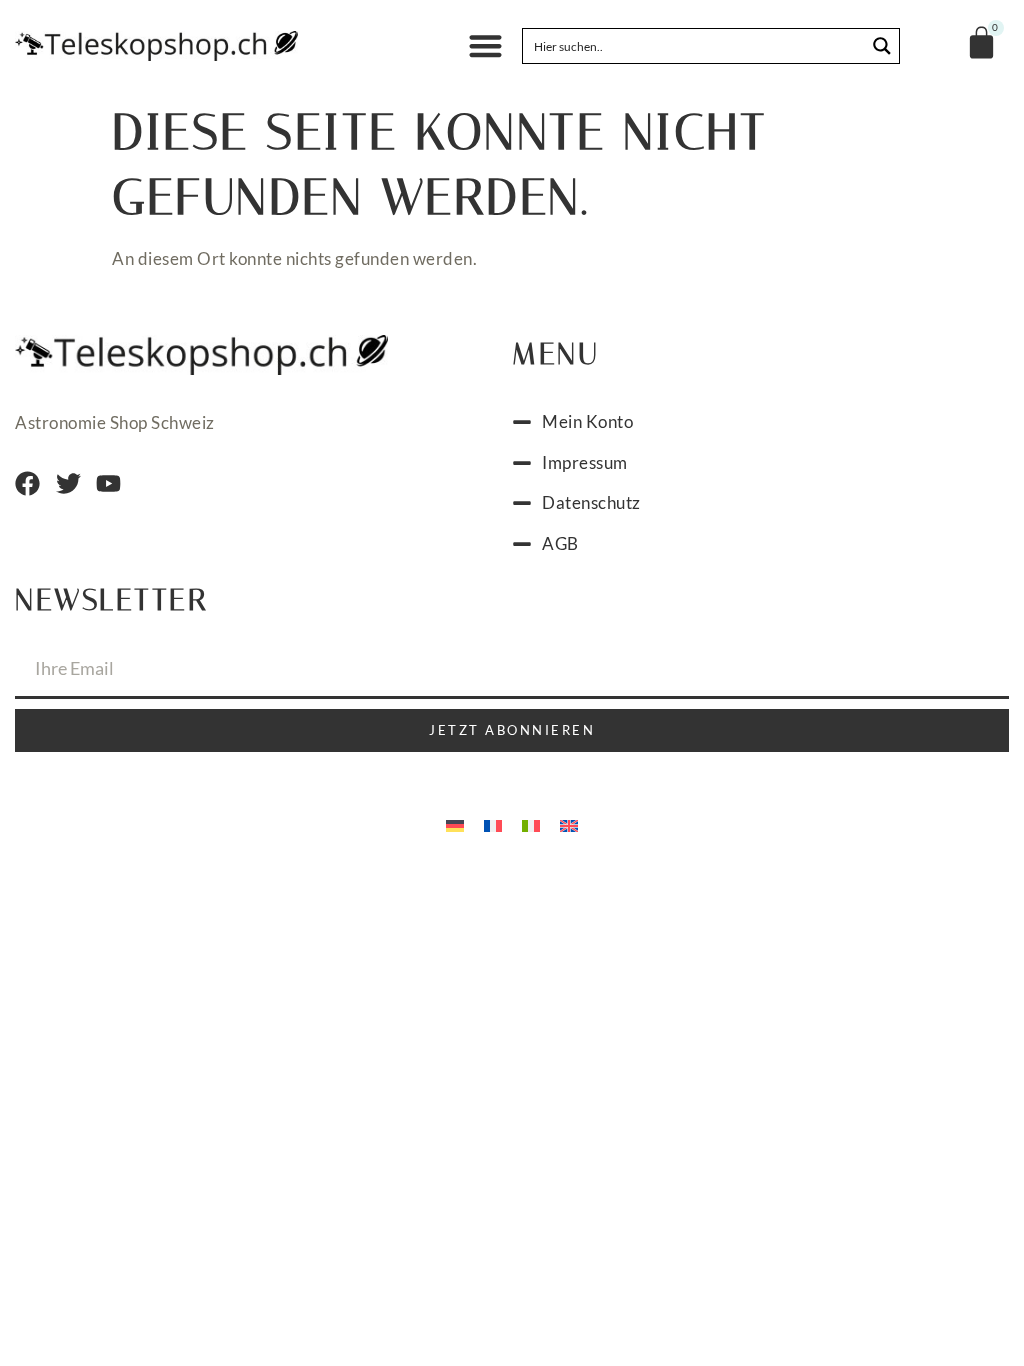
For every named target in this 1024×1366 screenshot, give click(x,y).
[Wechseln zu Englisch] (569, 824)
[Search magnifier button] (882, 46)
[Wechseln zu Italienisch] (531, 824)
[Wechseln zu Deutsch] (455, 824)
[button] (485, 46)
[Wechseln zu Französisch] (493, 824)
